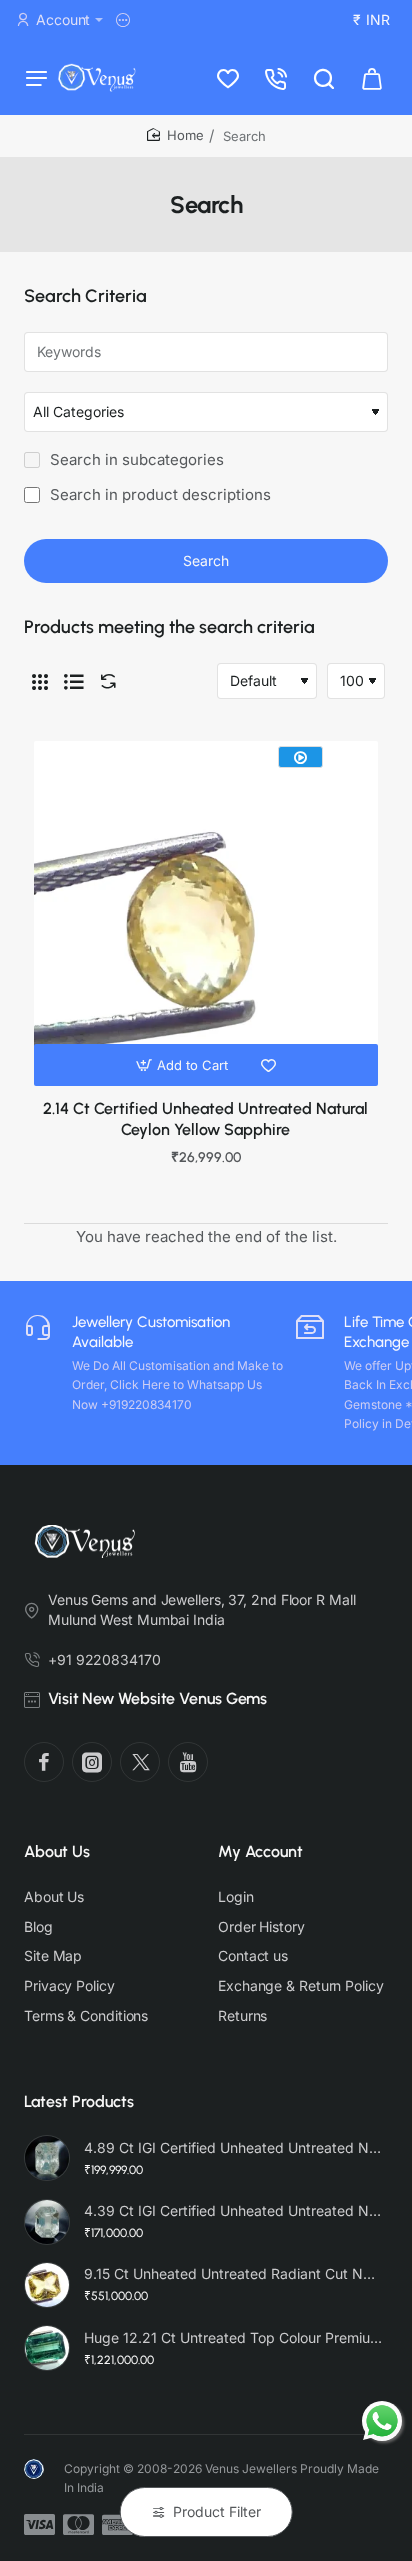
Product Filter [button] (217, 2511)
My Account (260, 1851)
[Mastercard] (78, 2525)
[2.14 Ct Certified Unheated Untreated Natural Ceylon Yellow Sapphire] (206, 913)
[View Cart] (372, 77)
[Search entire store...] (324, 77)
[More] (126, 20)
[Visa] (39, 2525)
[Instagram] (92, 1762)
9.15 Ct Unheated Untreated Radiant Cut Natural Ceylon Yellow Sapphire (233, 2273)
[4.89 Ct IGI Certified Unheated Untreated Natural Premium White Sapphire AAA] (47, 2158)
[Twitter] (140, 1762)
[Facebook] (44, 1762)
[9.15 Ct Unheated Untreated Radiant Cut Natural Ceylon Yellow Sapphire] (47, 2285)
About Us (57, 1851)
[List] (74, 681)
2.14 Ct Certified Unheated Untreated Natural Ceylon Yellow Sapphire (205, 1119)
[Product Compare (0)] (104, 681)
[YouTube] (188, 1762)
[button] (184, 1065)
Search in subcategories (135, 459)
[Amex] (117, 2525)
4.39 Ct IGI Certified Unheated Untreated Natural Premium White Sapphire (233, 2210)
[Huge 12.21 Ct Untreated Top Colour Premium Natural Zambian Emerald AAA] (47, 2348)
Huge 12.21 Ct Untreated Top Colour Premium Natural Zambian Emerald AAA (233, 2337)
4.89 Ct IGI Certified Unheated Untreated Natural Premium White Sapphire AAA (233, 2147)
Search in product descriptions (158, 494)
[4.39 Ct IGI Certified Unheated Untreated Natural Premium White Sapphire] (47, 2222)
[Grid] (40, 681)
